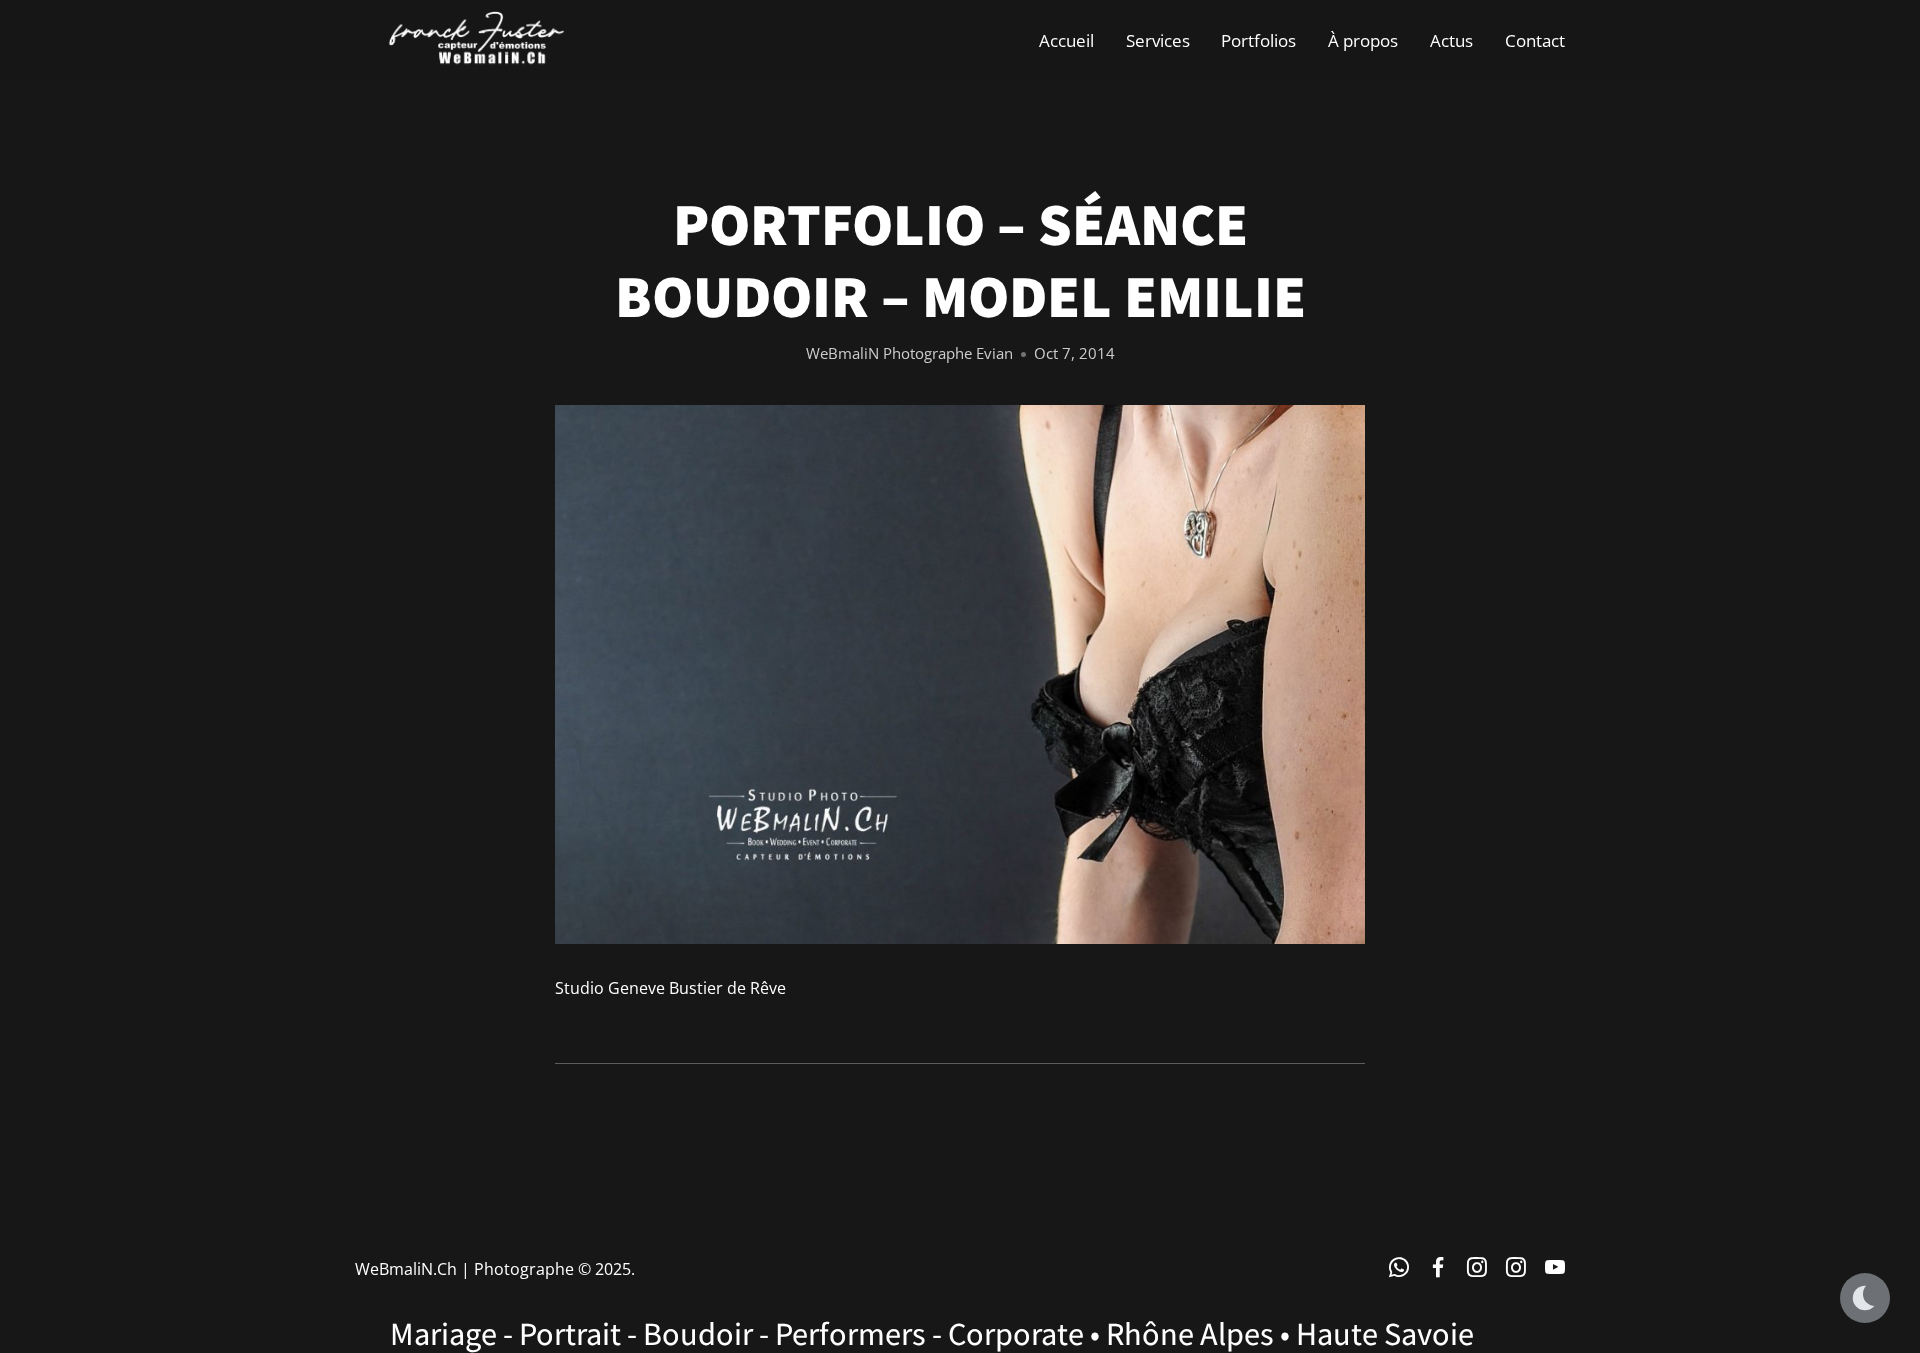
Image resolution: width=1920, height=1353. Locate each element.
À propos (1363, 39)
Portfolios (1258, 39)
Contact (1535, 39)
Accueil (1066, 39)
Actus (1451, 39)
